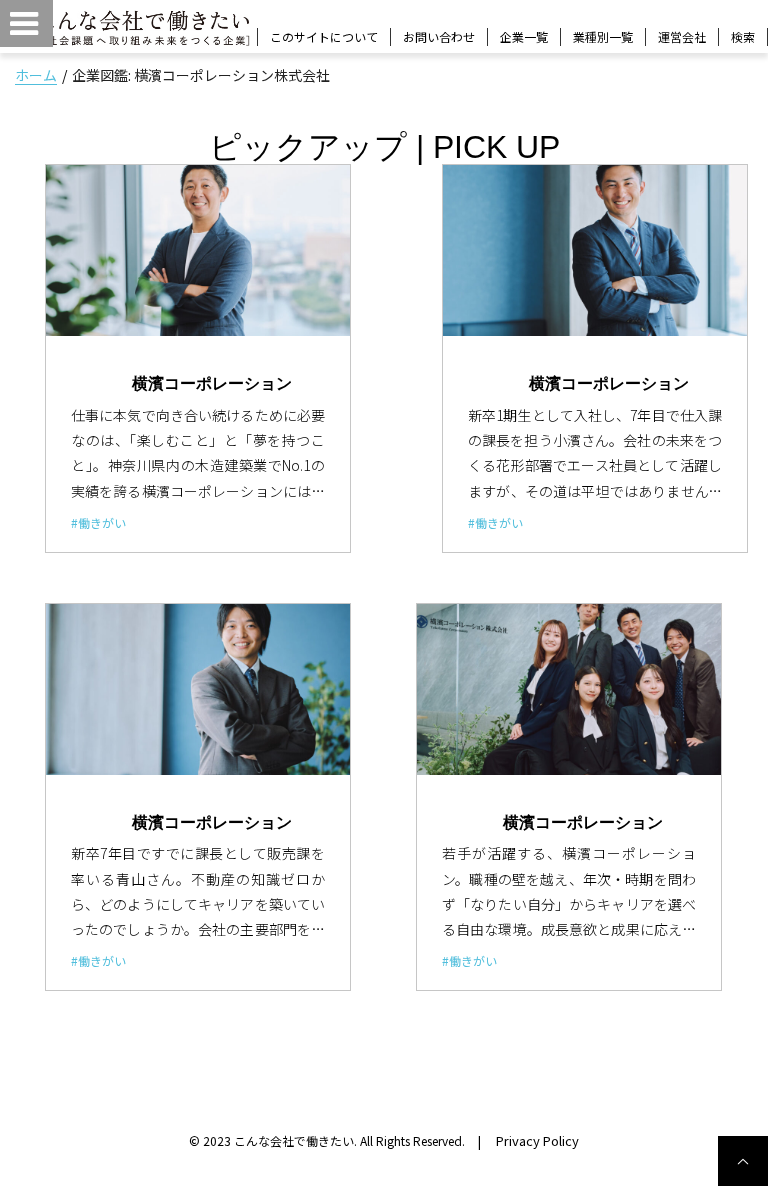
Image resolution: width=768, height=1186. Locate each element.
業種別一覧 (603, 36)
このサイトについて (324, 36)
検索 (743, 37)
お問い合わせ (439, 36)
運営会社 (682, 36)
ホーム (36, 75)
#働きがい (98, 522)
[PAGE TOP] (743, 1161)
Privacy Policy (537, 1140)
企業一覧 (524, 36)
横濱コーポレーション (212, 383)
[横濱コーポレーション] (198, 250)
